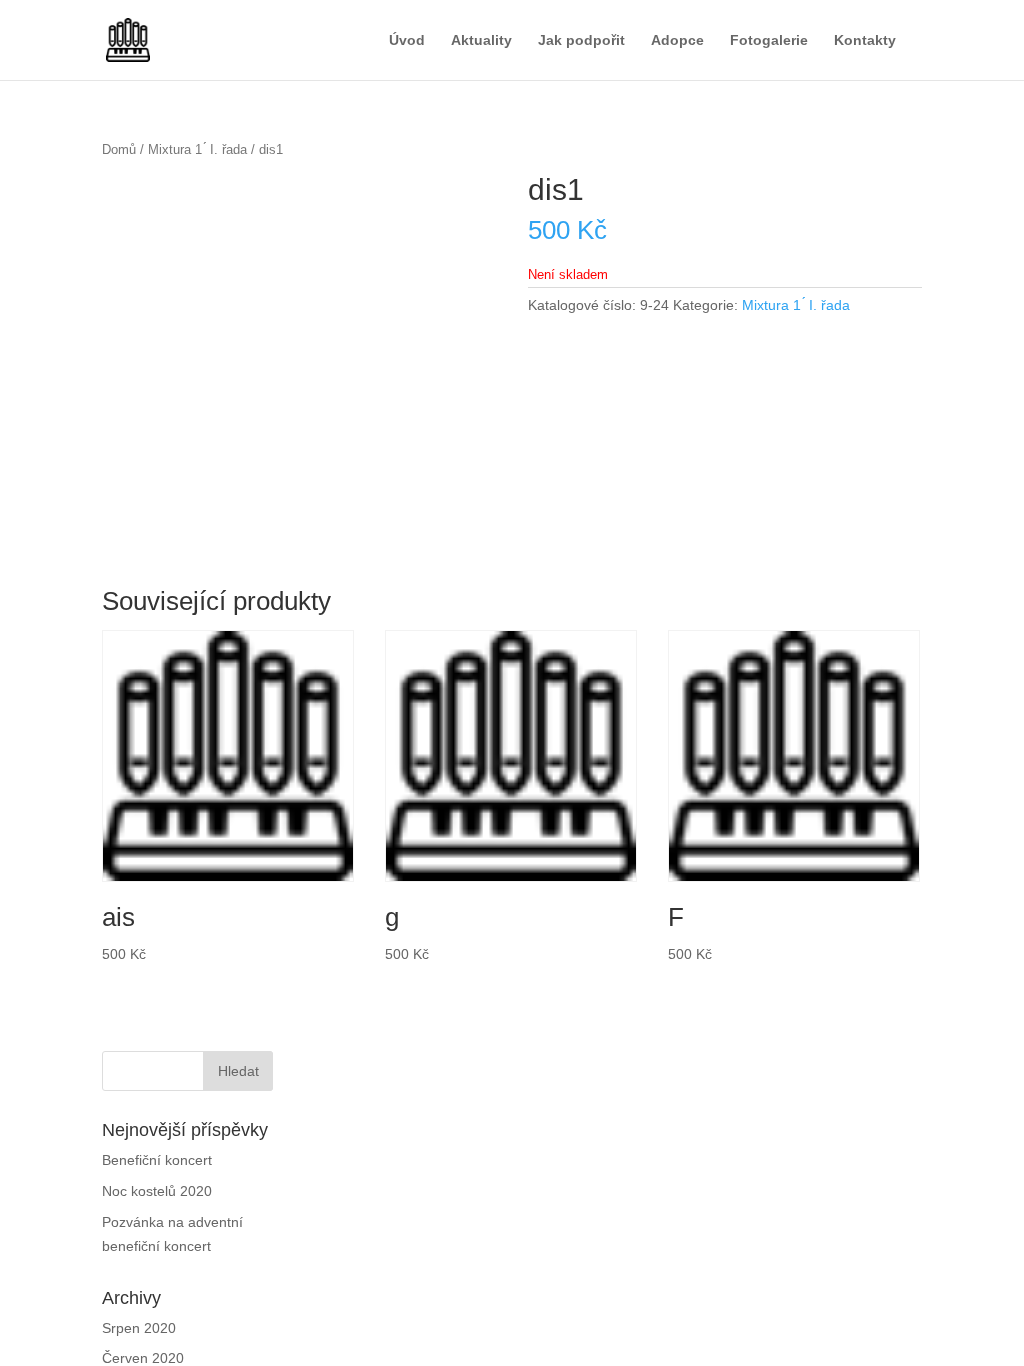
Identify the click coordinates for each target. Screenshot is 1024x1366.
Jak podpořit (577, 41)
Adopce (672, 41)
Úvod (398, 41)
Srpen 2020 (138, 1346)
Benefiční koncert (158, 1178)
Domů (120, 149)
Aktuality (474, 41)
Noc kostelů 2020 (159, 1209)
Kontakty (863, 41)
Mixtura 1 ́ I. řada (198, 149)
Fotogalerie (764, 41)
